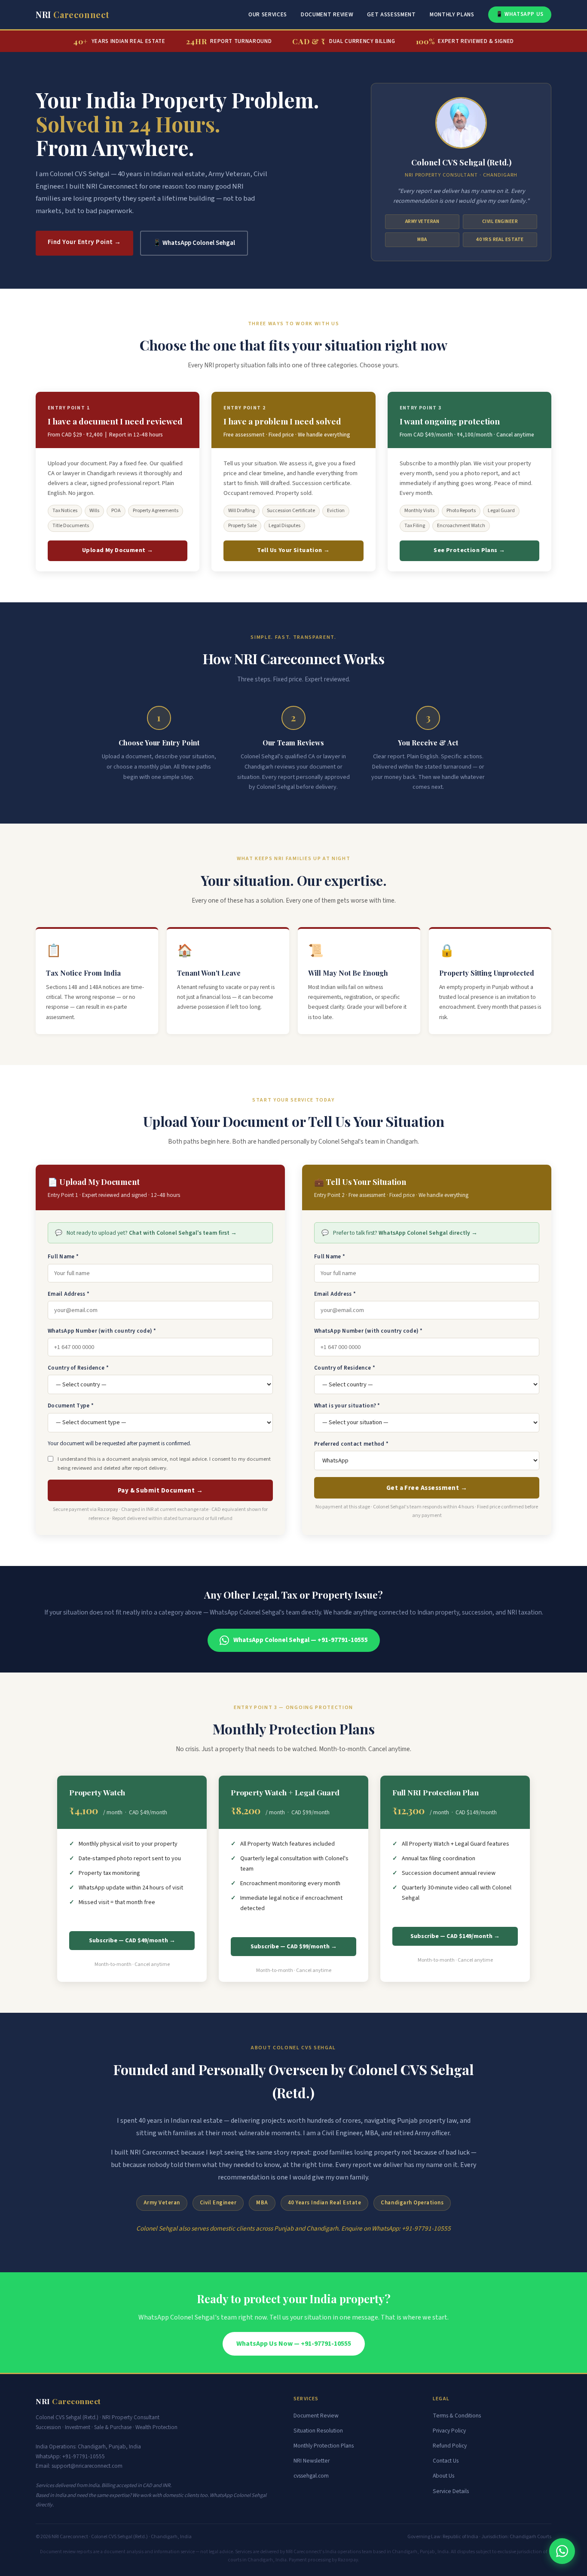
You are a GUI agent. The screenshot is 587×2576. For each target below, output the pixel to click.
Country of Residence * (78, 1368)
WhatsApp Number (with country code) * (102, 1331)
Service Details (451, 2491)
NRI (73, 14)
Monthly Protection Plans (324, 2446)
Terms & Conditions (457, 2416)
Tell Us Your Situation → (293, 550)
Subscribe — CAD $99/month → (294, 1947)
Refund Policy (450, 2446)
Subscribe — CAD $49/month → (132, 1941)
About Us (443, 2476)
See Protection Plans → (469, 550)
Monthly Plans (452, 14)
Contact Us (446, 2461)
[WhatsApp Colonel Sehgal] (562, 2551)
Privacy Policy (449, 2431)
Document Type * (71, 1406)
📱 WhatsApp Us (520, 14)
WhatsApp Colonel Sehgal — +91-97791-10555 (301, 1640)
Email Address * (69, 1294)
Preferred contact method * (351, 1444)
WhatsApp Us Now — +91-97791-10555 (294, 2344)
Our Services (268, 14)
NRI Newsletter (312, 2461)
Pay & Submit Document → (161, 1490)
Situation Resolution (318, 2431)
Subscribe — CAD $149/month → (455, 1936)
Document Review (327, 14)
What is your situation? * (347, 1406)
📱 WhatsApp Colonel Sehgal (194, 243)
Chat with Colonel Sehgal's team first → (183, 1233)
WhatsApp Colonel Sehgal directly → (428, 1233)
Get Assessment (391, 14)
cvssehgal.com (311, 2476)
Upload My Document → (118, 550)
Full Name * (63, 1257)
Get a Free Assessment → (427, 1488)
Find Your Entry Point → (84, 242)
